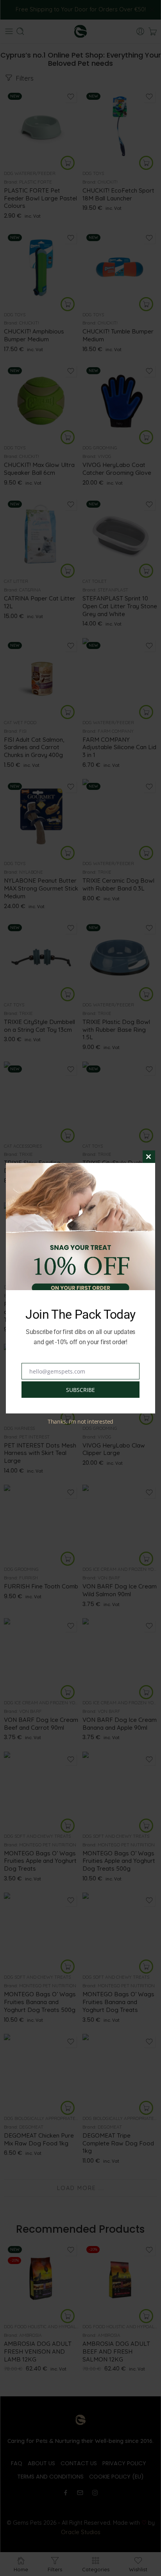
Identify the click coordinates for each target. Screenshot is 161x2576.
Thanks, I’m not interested (80, 1421)
